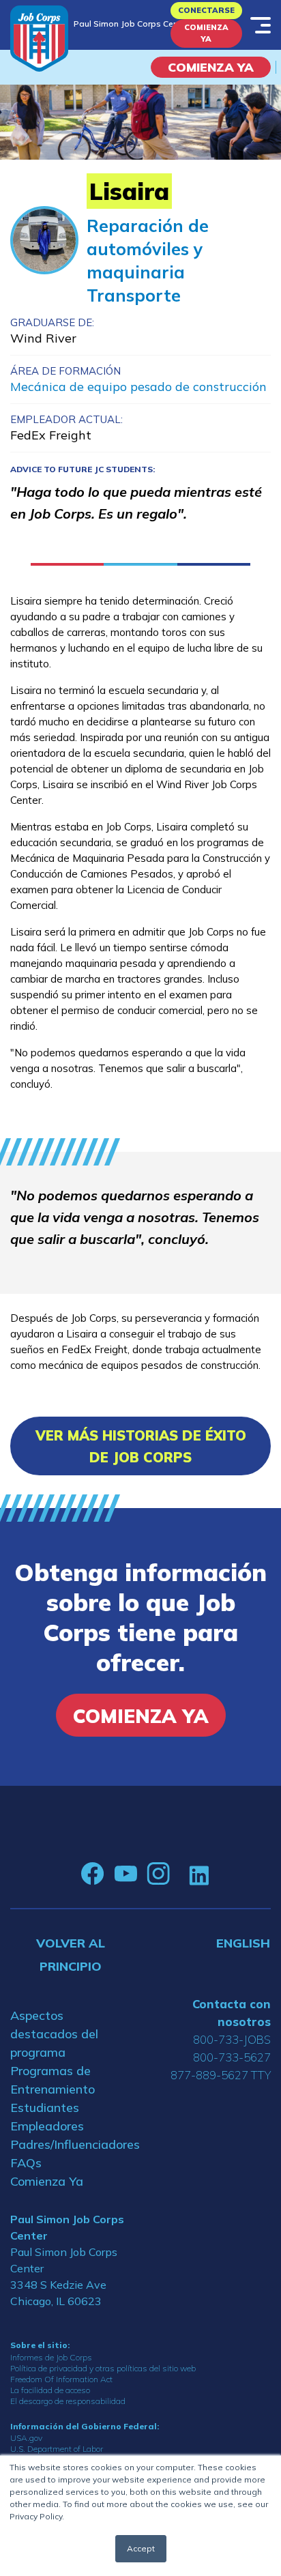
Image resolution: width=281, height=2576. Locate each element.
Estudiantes (45, 2108)
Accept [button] (141, 2548)
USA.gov (26, 2438)
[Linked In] (199, 1874)
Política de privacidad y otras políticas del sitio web (103, 2368)
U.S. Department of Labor (57, 2449)
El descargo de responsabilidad (68, 2401)
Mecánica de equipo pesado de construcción (138, 387)
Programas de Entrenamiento (53, 2080)
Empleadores (47, 2126)
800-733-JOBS (232, 2039)
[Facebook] (93, 1874)
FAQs (26, 2163)
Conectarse (206, 10)
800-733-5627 (232, 2057)
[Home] (39, 39)
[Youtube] (125, 1874)
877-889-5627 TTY (221, 2075)
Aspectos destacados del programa (54, 2034)
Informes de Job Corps (51, 2357)
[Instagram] (158, 1874)
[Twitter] (179, 1874)
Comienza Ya (206, 33)
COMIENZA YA (211, 67)
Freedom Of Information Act (61, 2379)
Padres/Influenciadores (70, 2144)
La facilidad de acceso (50, 2390)
